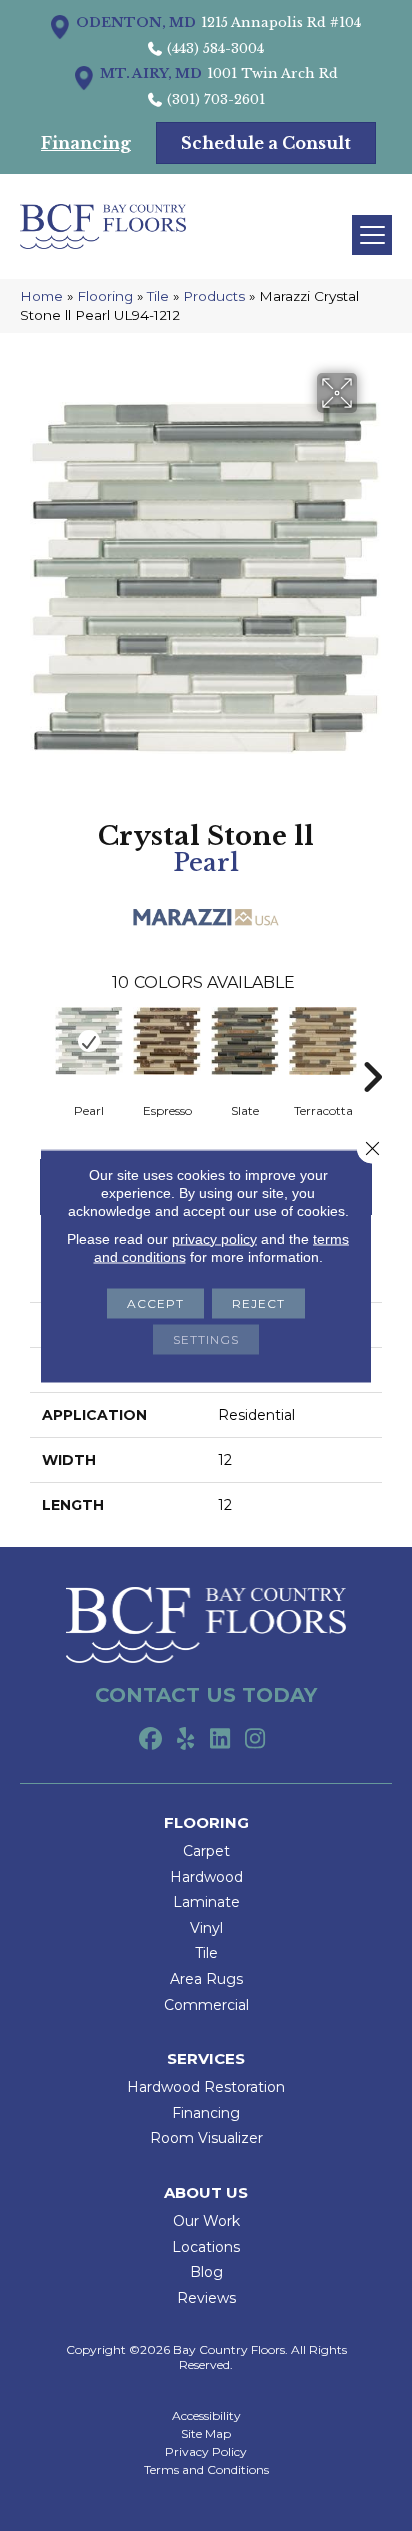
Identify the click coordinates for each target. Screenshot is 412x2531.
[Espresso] (167, 1041)
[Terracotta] (323, 1041)
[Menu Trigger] (372, 235)
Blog (206, 2272)
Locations (206, 2247)
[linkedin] (220, 1740)
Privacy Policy (206, 2452)
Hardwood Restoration (206, 2087)
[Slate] (245, 1041)
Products (214, 296)
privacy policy (214, 1238)
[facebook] (150, 1740)
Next (372, 1047)
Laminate (206, 1902)
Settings (206, 1338)
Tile (158, 296)
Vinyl (206, 1928)
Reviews (206, 2298)
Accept (155, 1302)
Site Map (206, 2434)
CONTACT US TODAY (206, 1695)
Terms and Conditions (206, 2470)
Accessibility (206, 2416)
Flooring (105, 296)
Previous (40, 1047)
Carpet (206, 1851)
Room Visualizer (206, 2138)
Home (41, 296)
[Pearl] (89, 1041)
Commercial (206, 2005)
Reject (258, 1302)
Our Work (206, 2221)
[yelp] (185, 1740)
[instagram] (255, 1740)
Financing (206, 2113)
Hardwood (206, 1877)
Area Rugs (206, 1979)
